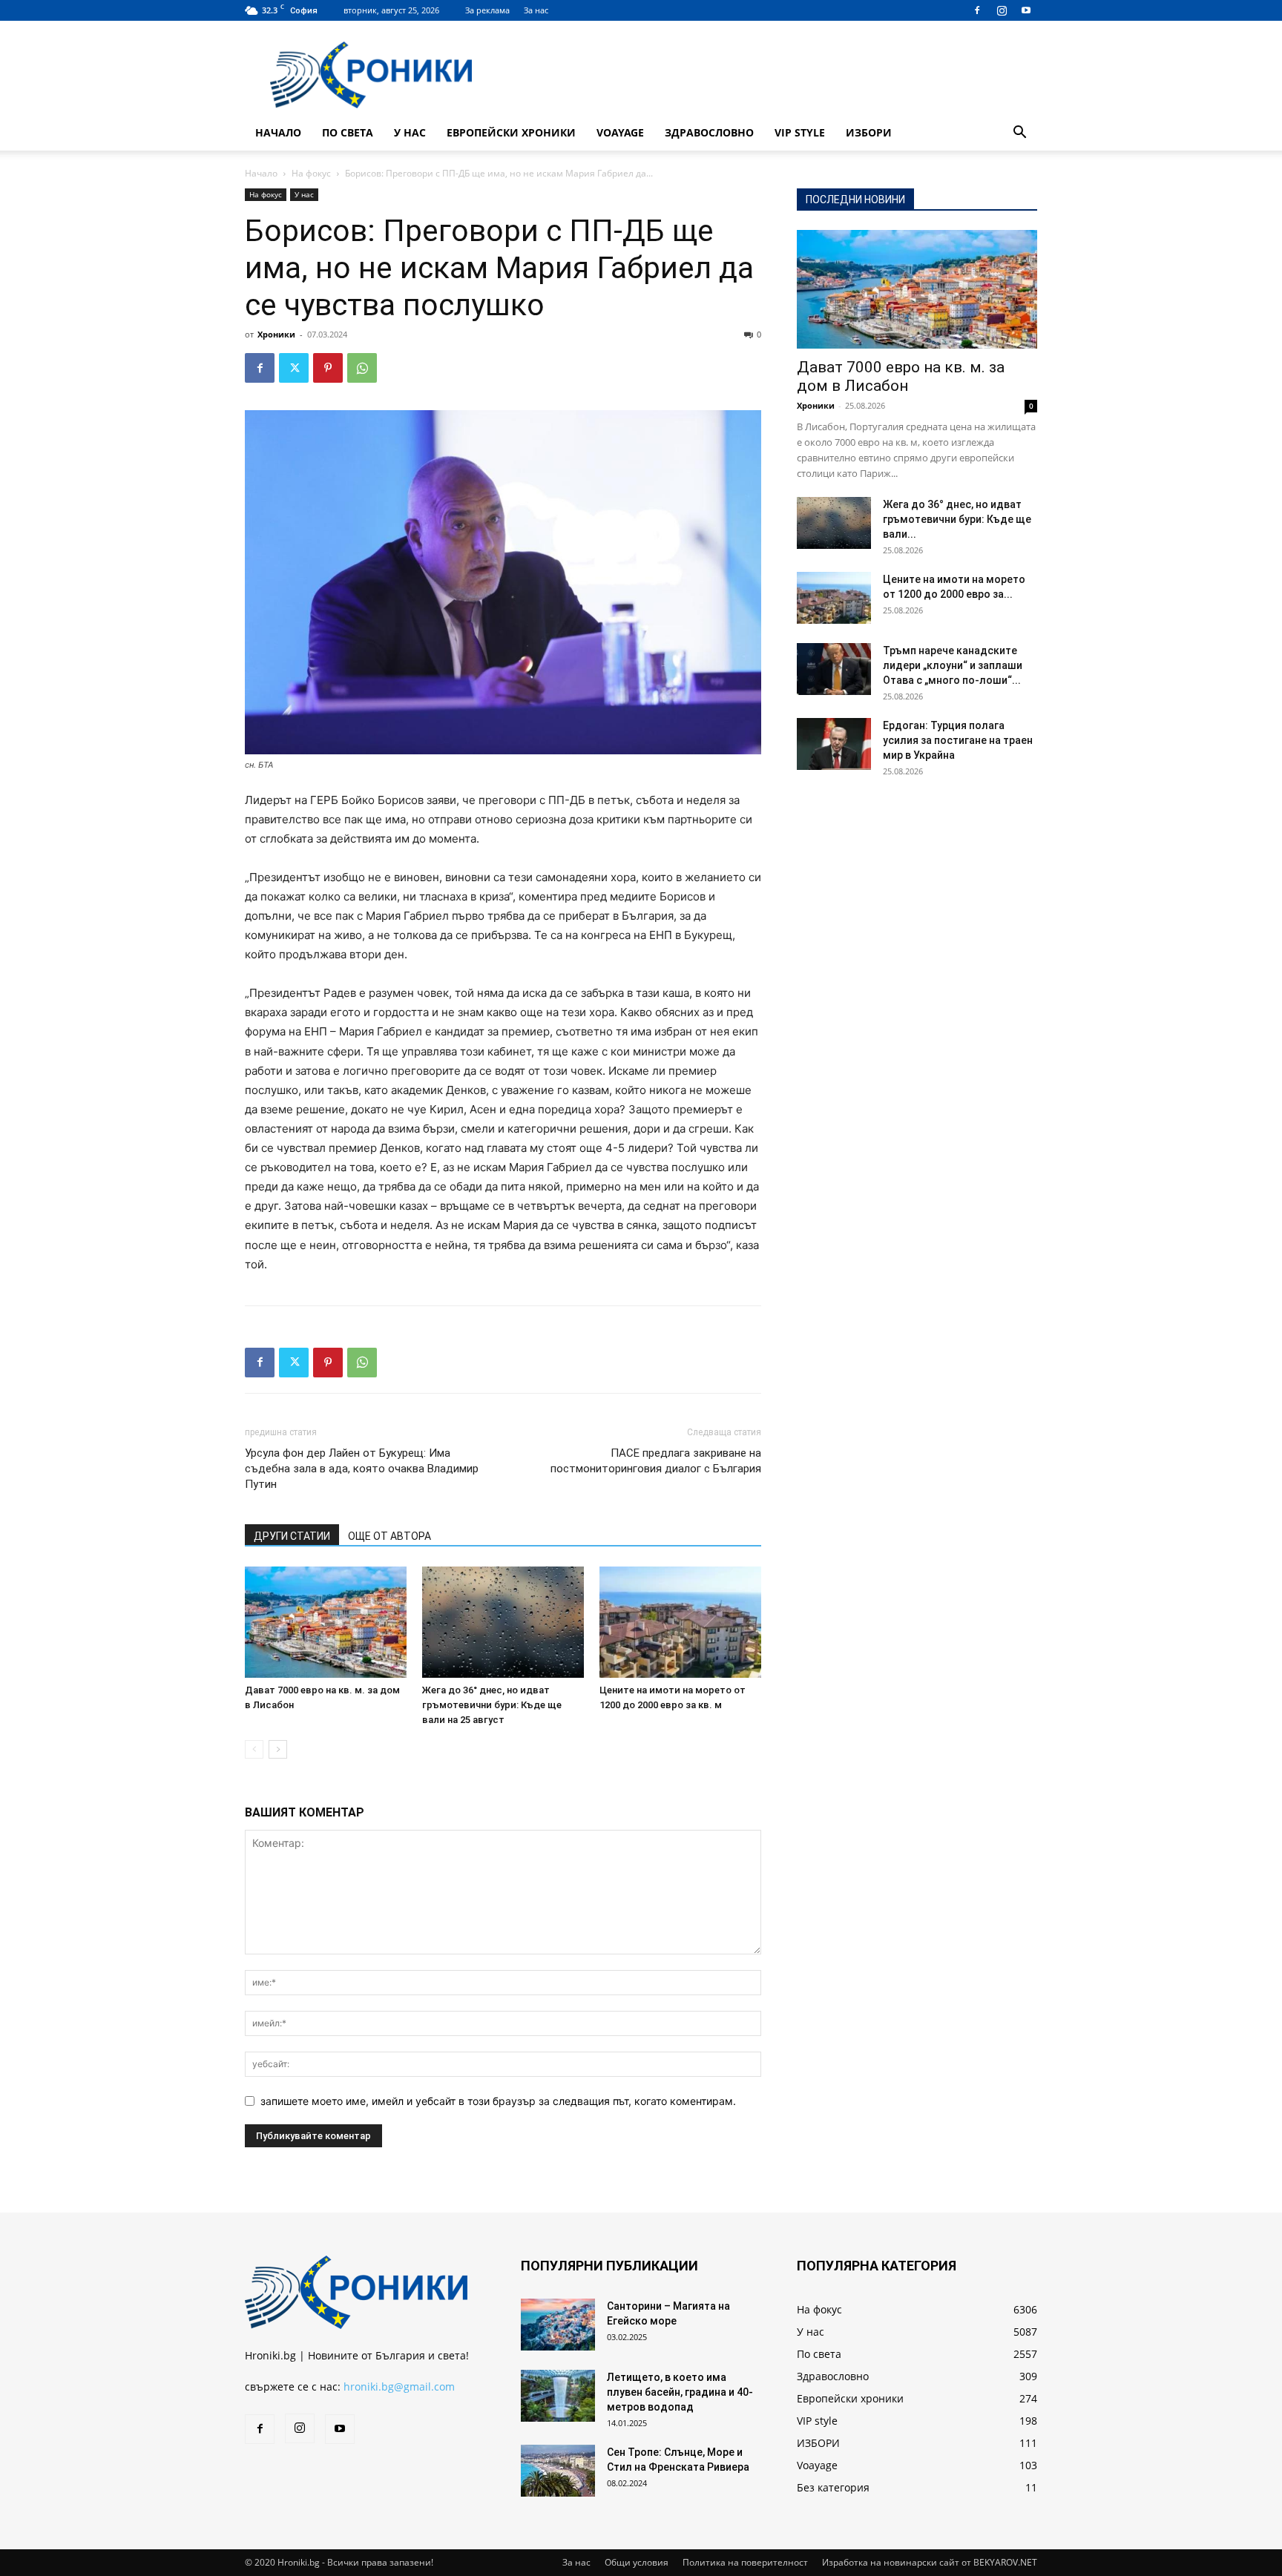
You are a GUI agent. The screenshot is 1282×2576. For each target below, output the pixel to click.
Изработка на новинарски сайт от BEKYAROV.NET (930, 2562)
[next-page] (278, 1749)
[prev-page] (254, 1749)
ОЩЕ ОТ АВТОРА (389, 1536)
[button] (1019, 134)
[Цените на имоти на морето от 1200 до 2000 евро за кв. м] (680, 1622)
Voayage (620, 132)
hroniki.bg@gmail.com (399, 2386)
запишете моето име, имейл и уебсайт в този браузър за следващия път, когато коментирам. (498, 2101)
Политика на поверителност (745, 2562)
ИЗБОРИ (869, 132)
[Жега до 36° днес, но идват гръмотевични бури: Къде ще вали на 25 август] (503, 1622)
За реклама (487, 10)
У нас (410, 132)
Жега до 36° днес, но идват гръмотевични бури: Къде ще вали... (957, 519)
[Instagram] (1002, 10)
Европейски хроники (511, 132)
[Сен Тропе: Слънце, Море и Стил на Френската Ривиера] (558, 2471)
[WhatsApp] (362, 368)
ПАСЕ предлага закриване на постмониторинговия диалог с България (656, 1461)
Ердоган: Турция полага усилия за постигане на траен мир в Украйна (958, 740)
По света (348, 132)
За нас (536, 10)
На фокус (311, 173)
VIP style (800, 132)
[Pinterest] (328, 368)
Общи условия (637, 2562)
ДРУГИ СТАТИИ (292, 1536)
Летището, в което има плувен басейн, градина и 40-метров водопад (680, 2392)
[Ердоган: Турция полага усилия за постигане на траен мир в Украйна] (834, 744)
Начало (278, 132)
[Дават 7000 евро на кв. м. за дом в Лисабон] (326, 1622)
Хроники (276, 334)
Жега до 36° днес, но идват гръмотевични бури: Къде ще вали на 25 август (492, 1705)
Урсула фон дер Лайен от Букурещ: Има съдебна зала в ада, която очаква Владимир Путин (362, 1469)
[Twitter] (294, 368)
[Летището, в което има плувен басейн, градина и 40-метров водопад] (558, 2396)
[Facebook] (977, 10)
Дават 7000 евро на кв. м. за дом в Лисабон (901, 376)
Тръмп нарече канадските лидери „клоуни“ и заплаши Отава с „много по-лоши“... (953, 665)
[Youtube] (1026, 10)
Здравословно (709, 132)
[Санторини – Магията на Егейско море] (558, 2325)
